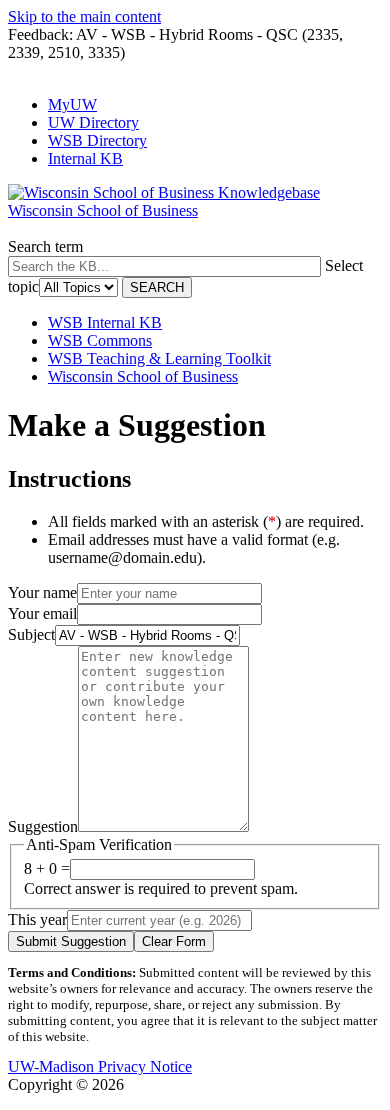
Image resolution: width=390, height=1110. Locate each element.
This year (37, 919)
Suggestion (43, 826)
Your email (42, 613)
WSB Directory (97, 140)
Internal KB (85, 158)
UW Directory (93, 122)
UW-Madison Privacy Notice (100, 1066)
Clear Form (174, 941)
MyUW (72, 104)
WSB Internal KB (105, 322)
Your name (42, 592)
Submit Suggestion (71, 941)
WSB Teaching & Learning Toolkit (159, 358)
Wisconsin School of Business (143, 376)
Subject (31, 634)
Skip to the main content (84, 16)
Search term (45, 246)
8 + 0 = (47, 868)
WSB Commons (100, 340)
